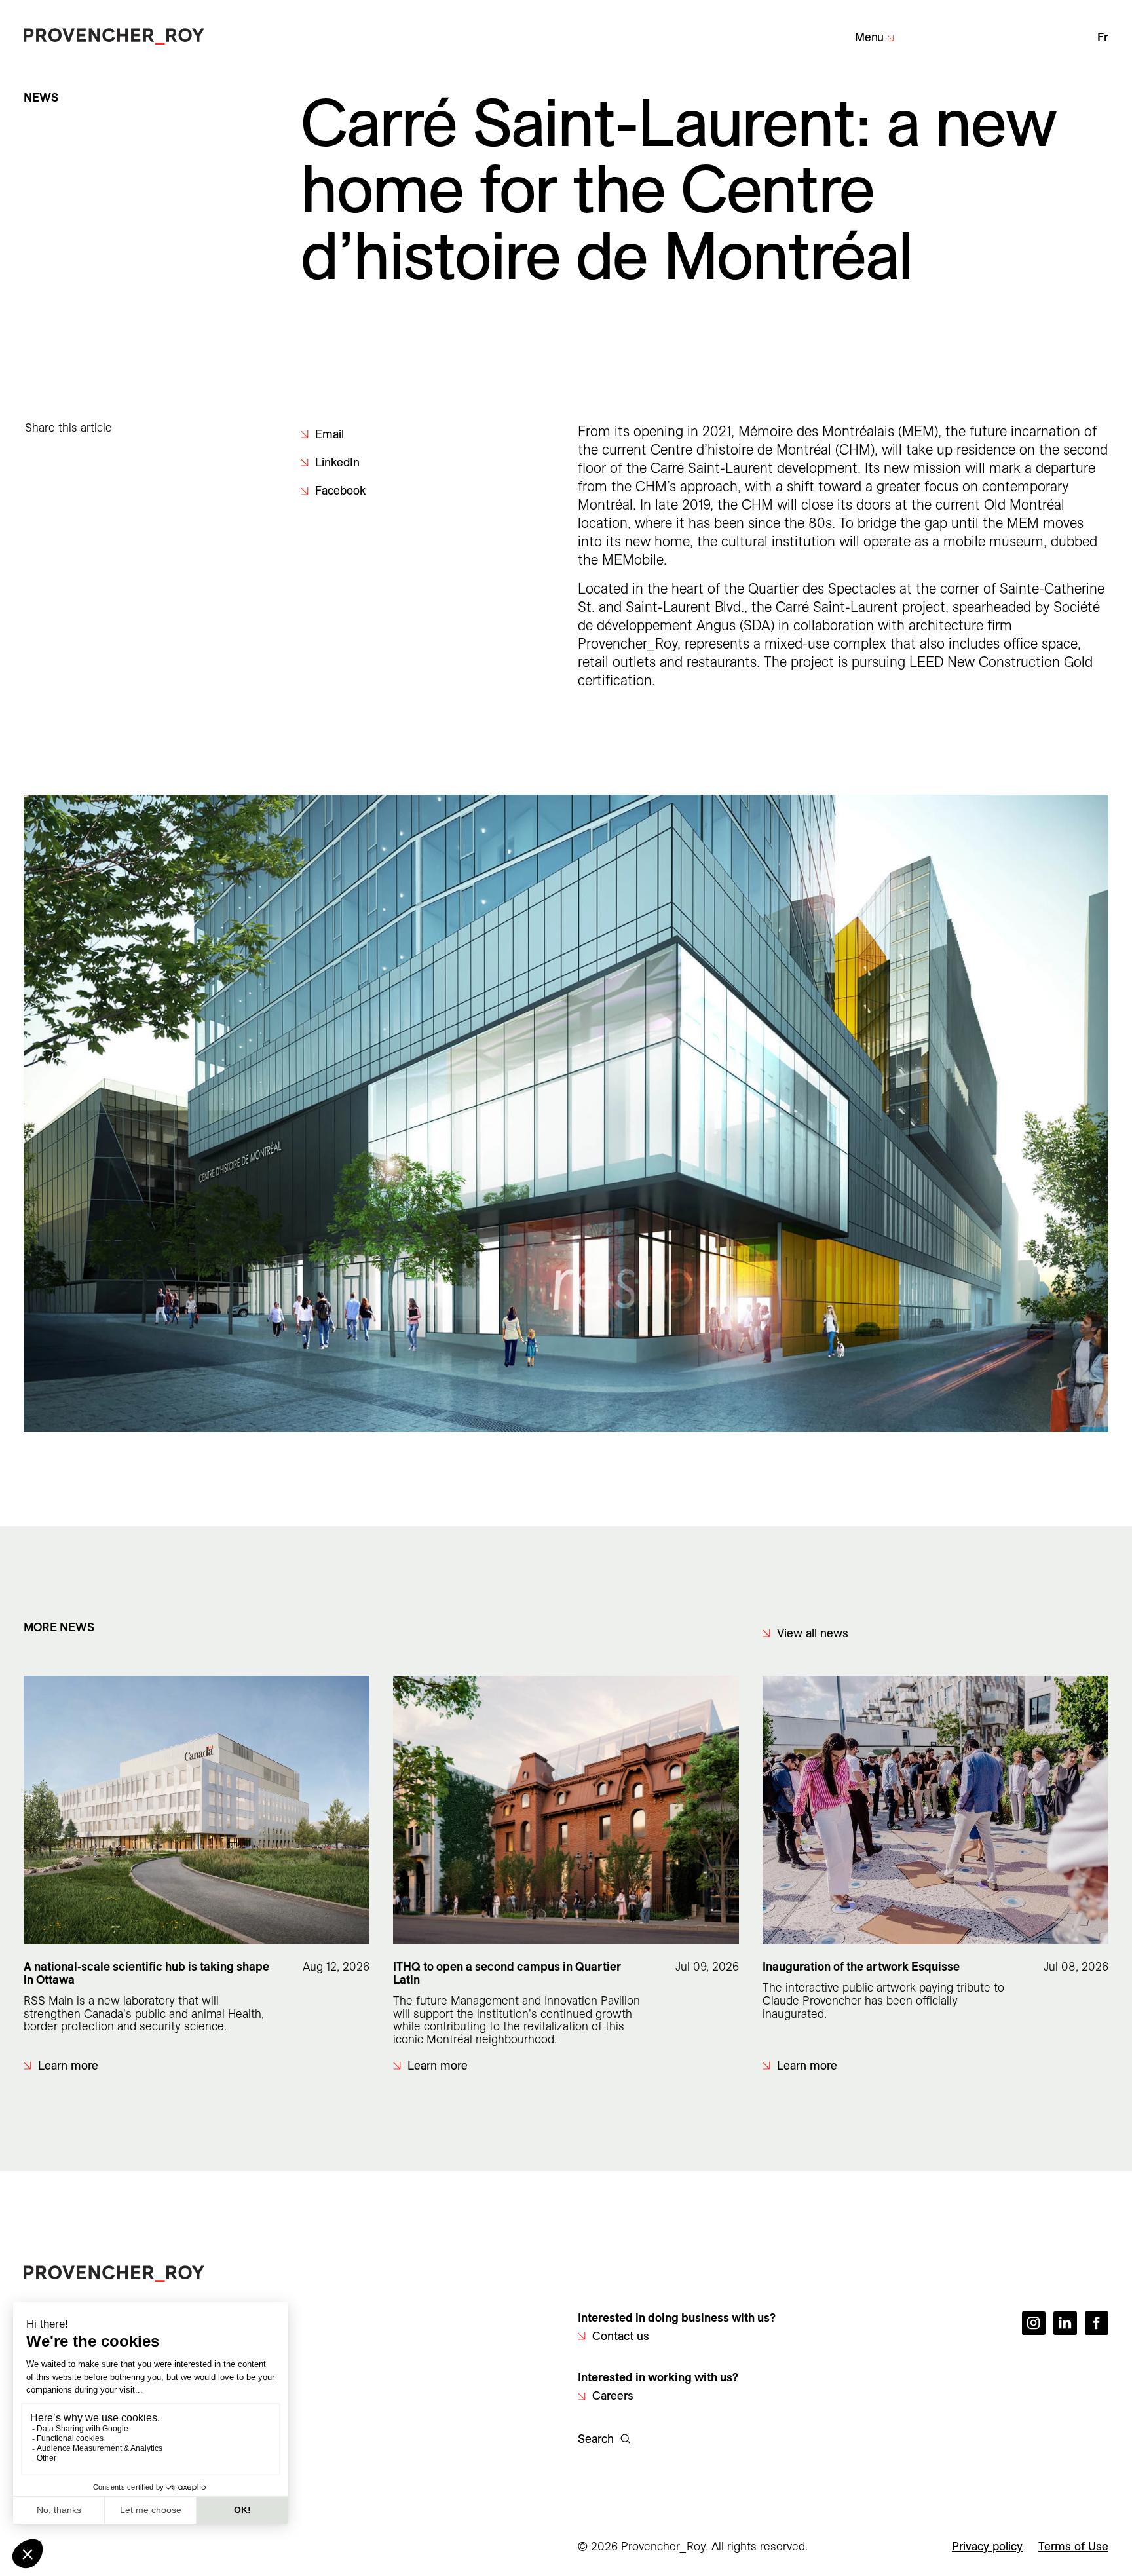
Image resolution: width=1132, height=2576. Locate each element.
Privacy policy (987, 2546)
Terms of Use (1073, 2546)
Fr (1103, 37)
